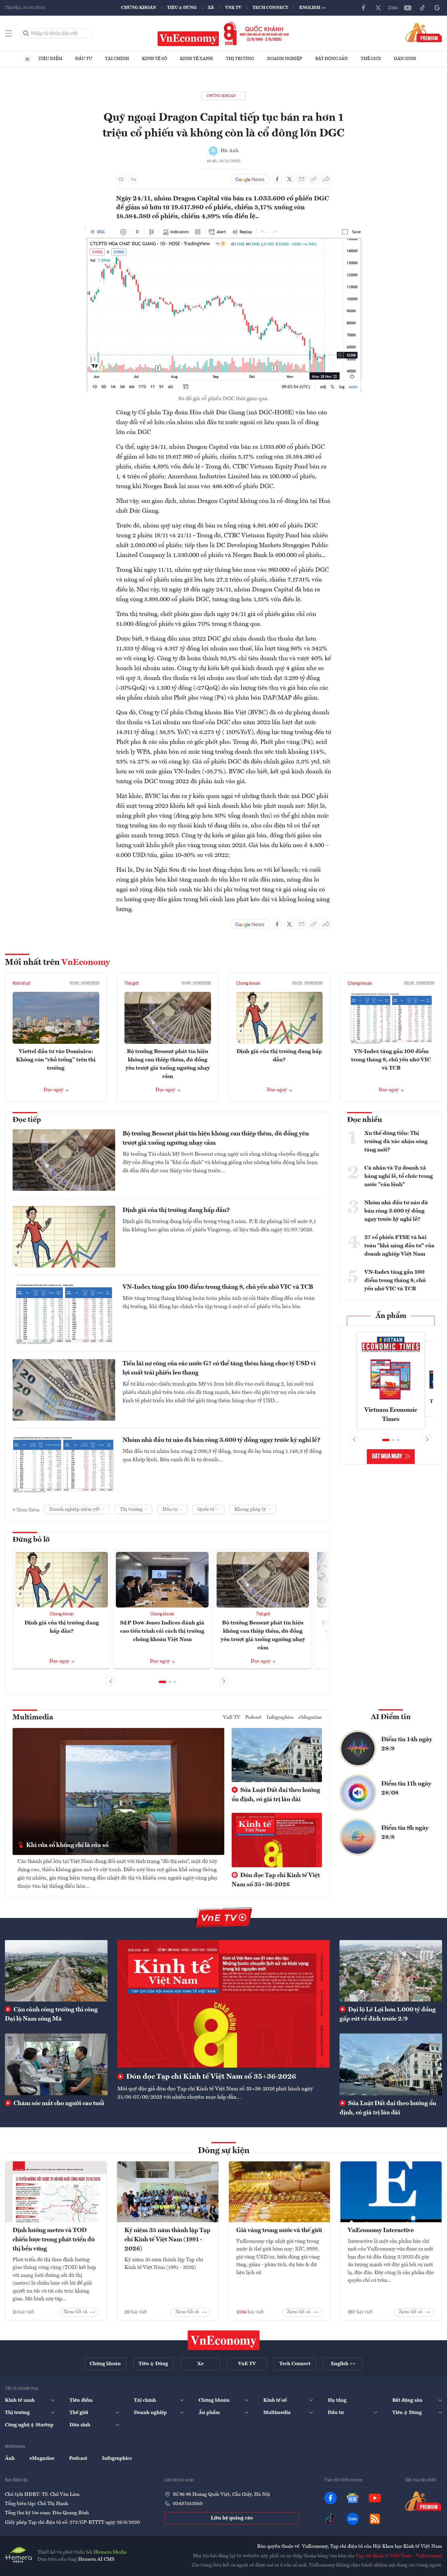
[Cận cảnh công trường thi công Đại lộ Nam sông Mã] (56, 1971)
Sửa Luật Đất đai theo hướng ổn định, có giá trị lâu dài (276, 1795)
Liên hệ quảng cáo (232, 2518)
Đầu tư (84, 59)
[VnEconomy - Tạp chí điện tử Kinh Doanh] (224, 2340)
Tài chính (117, 59)
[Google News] (437, 8)
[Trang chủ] (27, 59)
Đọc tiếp (27, 1120)
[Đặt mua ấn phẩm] (424, 32)
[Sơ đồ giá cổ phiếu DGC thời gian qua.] (224, 230)
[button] (163, 1682)
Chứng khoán (139, 8)
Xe (211, 8)
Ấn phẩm (391, 1316)
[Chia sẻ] (326, 179)
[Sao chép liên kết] (314, 179)
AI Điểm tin (391, 1717)
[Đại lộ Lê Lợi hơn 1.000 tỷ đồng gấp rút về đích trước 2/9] (391, 1971)
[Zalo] (393, 8)
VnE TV (233, 8)
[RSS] (375, 2519)
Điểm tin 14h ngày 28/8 (407, 1744)
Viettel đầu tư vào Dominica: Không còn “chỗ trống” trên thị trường (56, 1060)
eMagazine (310, 1718)
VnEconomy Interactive (381, 2231)
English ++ (313, 8)
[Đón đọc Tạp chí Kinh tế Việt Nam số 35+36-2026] (223, 2004)
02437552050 (188, 2504)
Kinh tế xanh (196, 59)
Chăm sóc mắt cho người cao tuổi (58, 2104)
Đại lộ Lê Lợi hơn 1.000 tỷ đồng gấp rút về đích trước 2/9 (388, 2014)
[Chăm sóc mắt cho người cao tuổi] (56, 2064)
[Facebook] (363, 8)
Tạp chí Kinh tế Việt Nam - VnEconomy (399, 2556)
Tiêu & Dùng (182, 8)
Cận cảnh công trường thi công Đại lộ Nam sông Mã (51, 2014)
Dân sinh (405, 59)
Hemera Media (110, 2552)
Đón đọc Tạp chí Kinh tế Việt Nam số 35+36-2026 (276, 1880)
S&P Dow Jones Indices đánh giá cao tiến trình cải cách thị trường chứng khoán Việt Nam (162, 1631)
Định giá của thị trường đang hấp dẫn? (176, 1210)
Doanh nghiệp (285, 59)
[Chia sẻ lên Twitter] (289, 179)
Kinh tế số (155, 59)
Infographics (280, 1718)
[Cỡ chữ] (133, 179)
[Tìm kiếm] (26, 34)
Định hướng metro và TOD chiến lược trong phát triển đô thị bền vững (54, 2240)
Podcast (253, 1718)
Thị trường (240, 59)
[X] (378, 8)
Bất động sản (331, 59)
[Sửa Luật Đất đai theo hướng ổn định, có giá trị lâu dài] (391, 2064)
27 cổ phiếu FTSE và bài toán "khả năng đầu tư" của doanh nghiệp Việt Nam (399, 1246)
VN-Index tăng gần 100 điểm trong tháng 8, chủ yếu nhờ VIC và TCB (391, 1060)
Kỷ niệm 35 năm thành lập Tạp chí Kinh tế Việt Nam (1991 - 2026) (167, 2240)
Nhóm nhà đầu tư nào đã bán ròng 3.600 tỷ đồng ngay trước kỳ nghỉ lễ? (222, 1440)
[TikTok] (422, 8)
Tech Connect (270, 8)
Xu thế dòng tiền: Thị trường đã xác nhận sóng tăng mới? (396, 1142)
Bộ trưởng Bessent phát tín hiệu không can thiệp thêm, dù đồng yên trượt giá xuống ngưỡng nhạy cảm (216, 1138)
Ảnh (10, 2459)
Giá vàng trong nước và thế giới (279, 2231)
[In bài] (121, 179)
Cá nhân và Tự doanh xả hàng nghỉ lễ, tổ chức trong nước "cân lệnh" (399, 1176)
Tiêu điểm (50, 59)
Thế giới (371, 59)
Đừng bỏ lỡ (31, 1540)
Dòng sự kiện (224, 2151)
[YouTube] (408, 8)
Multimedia (33, 1718)
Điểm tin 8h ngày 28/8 (405, 1833)
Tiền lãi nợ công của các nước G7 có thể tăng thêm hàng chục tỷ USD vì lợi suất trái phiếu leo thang (219, 1368)
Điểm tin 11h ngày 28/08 (406, 1789)
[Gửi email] (302, 179)
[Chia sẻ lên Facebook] (277, 179)
